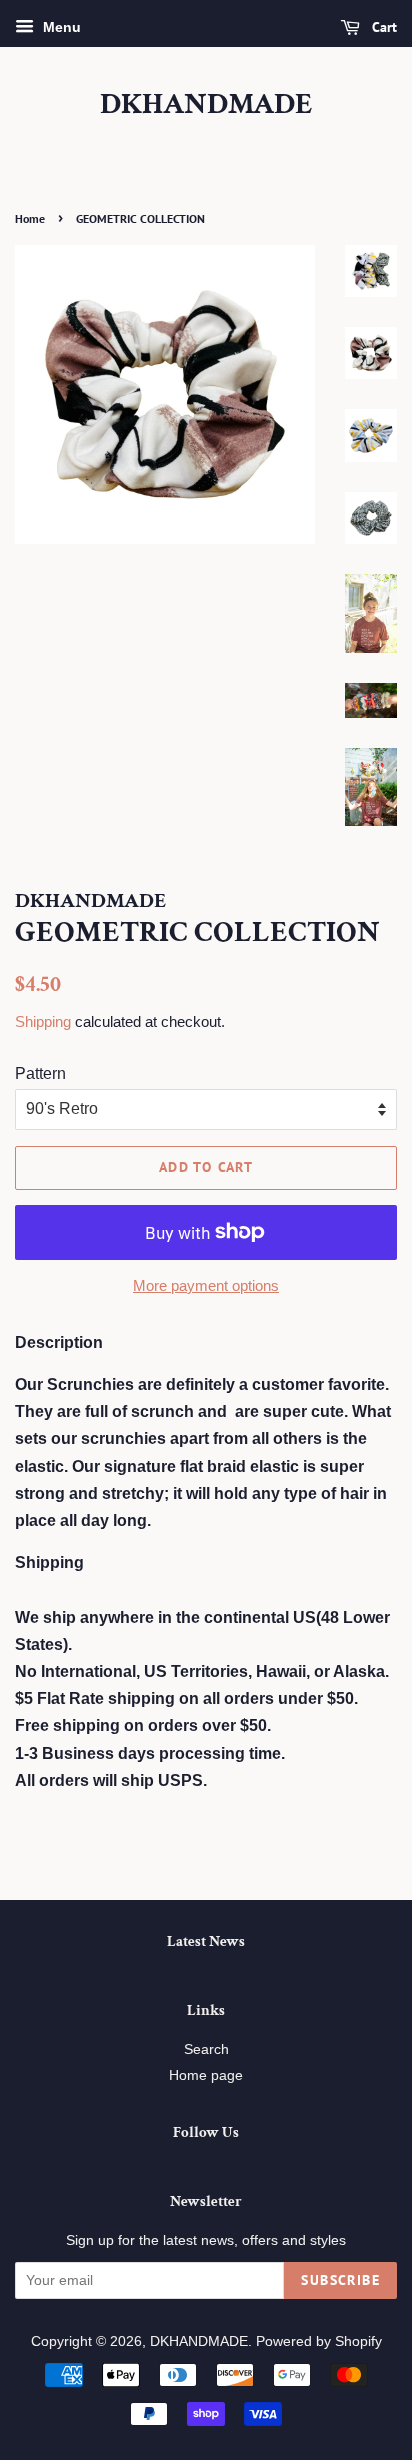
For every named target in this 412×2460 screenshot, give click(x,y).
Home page (206, 2075)
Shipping (43, 1021)
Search (206, 2049)
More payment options (206, 1285)
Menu (60, 27)
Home (30, 218)
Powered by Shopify (319, 2341)
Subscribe (340, 2280)
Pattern (40, 1073)
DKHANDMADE (206, 105)
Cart (382, 27)
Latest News (206, 1941)
